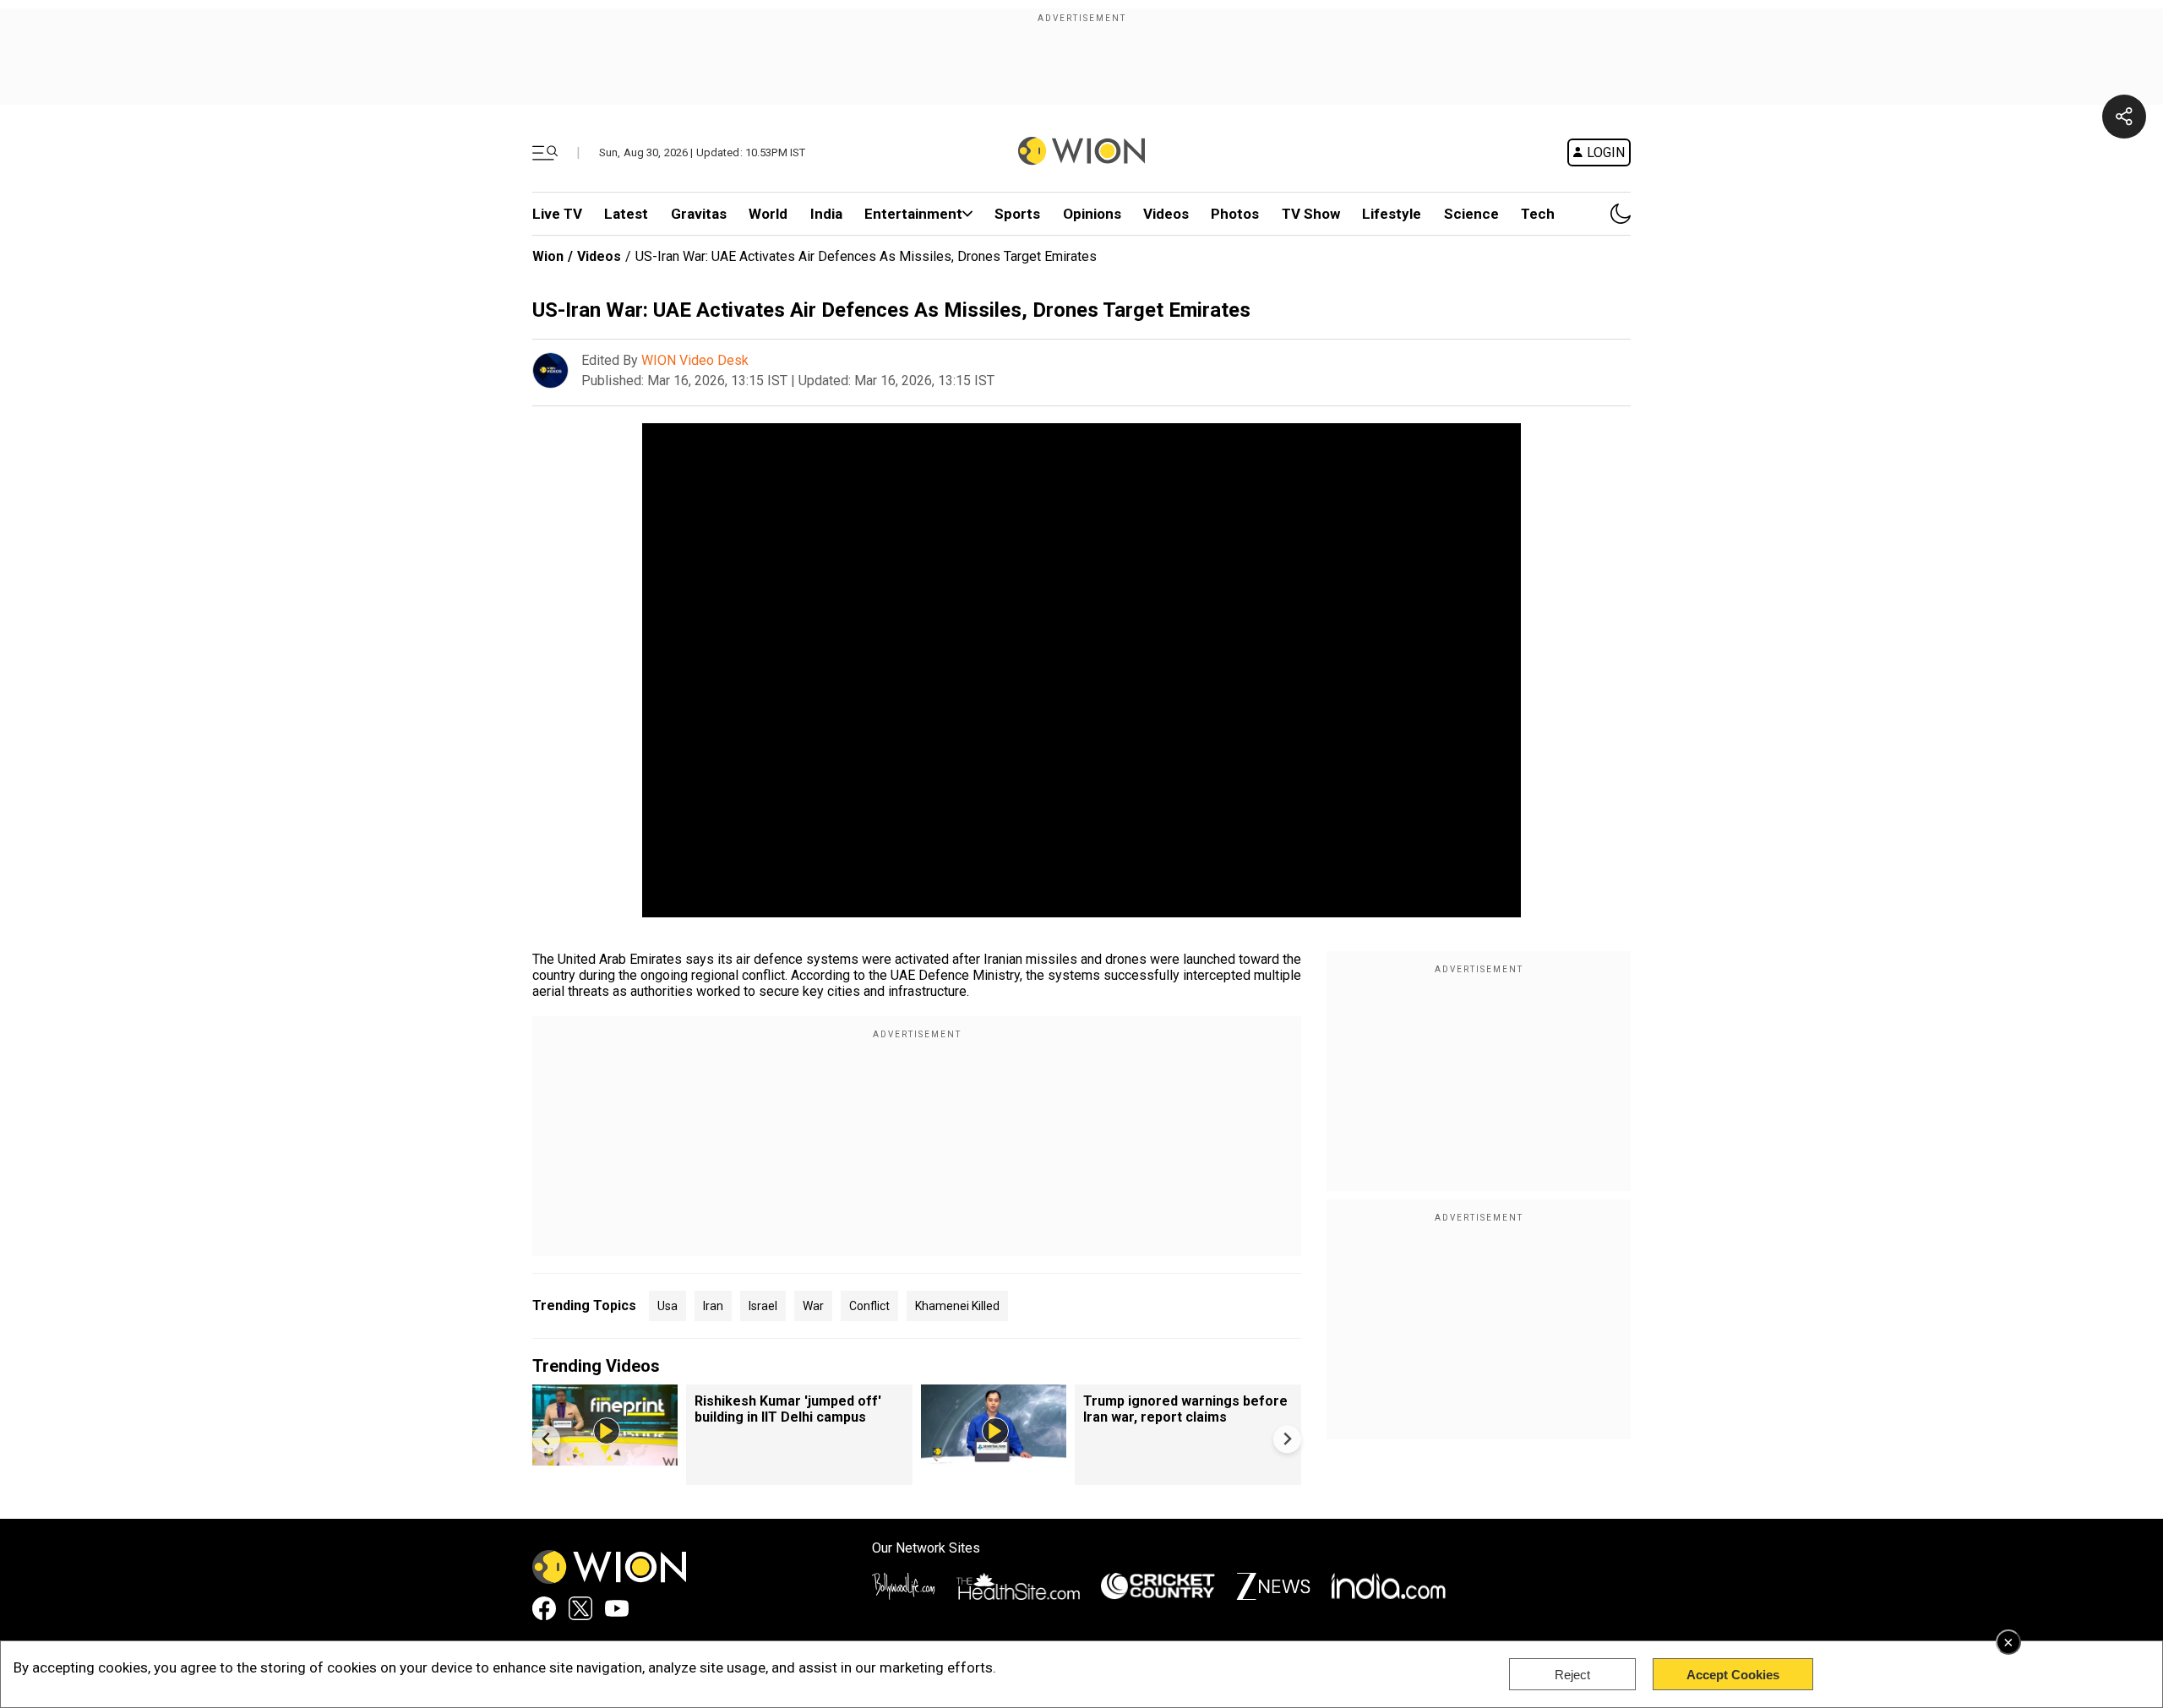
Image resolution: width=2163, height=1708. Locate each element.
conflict (869, 1306)
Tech (1538, 214)
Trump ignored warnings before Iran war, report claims (1185, 1409)
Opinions (1092, 214)
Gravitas (699, 214)
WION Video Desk (695, 360)
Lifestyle (1392, 214)
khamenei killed (957, 1306)
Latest (626, 214)
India (826, 214)
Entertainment (913, 214)
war (813, 1306)
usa (667, 1306)
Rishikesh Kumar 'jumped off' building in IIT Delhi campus (788, 1409)
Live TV (557, 214)
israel (763, 1306)
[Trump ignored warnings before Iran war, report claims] (994, 1458)
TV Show (1311, 214)
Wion (548, 256)
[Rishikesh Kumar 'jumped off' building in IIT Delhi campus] (605, 1458)
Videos (599, 256)
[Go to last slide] (546, 1439)
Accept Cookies (1733, 1675)
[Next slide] (1287, 1439)
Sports (1017, 214)
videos (1166, 214)
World (768, 214)
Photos (1235, 214)
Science (1471, 214)
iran (713, 1306)
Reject (1572, 1675)
